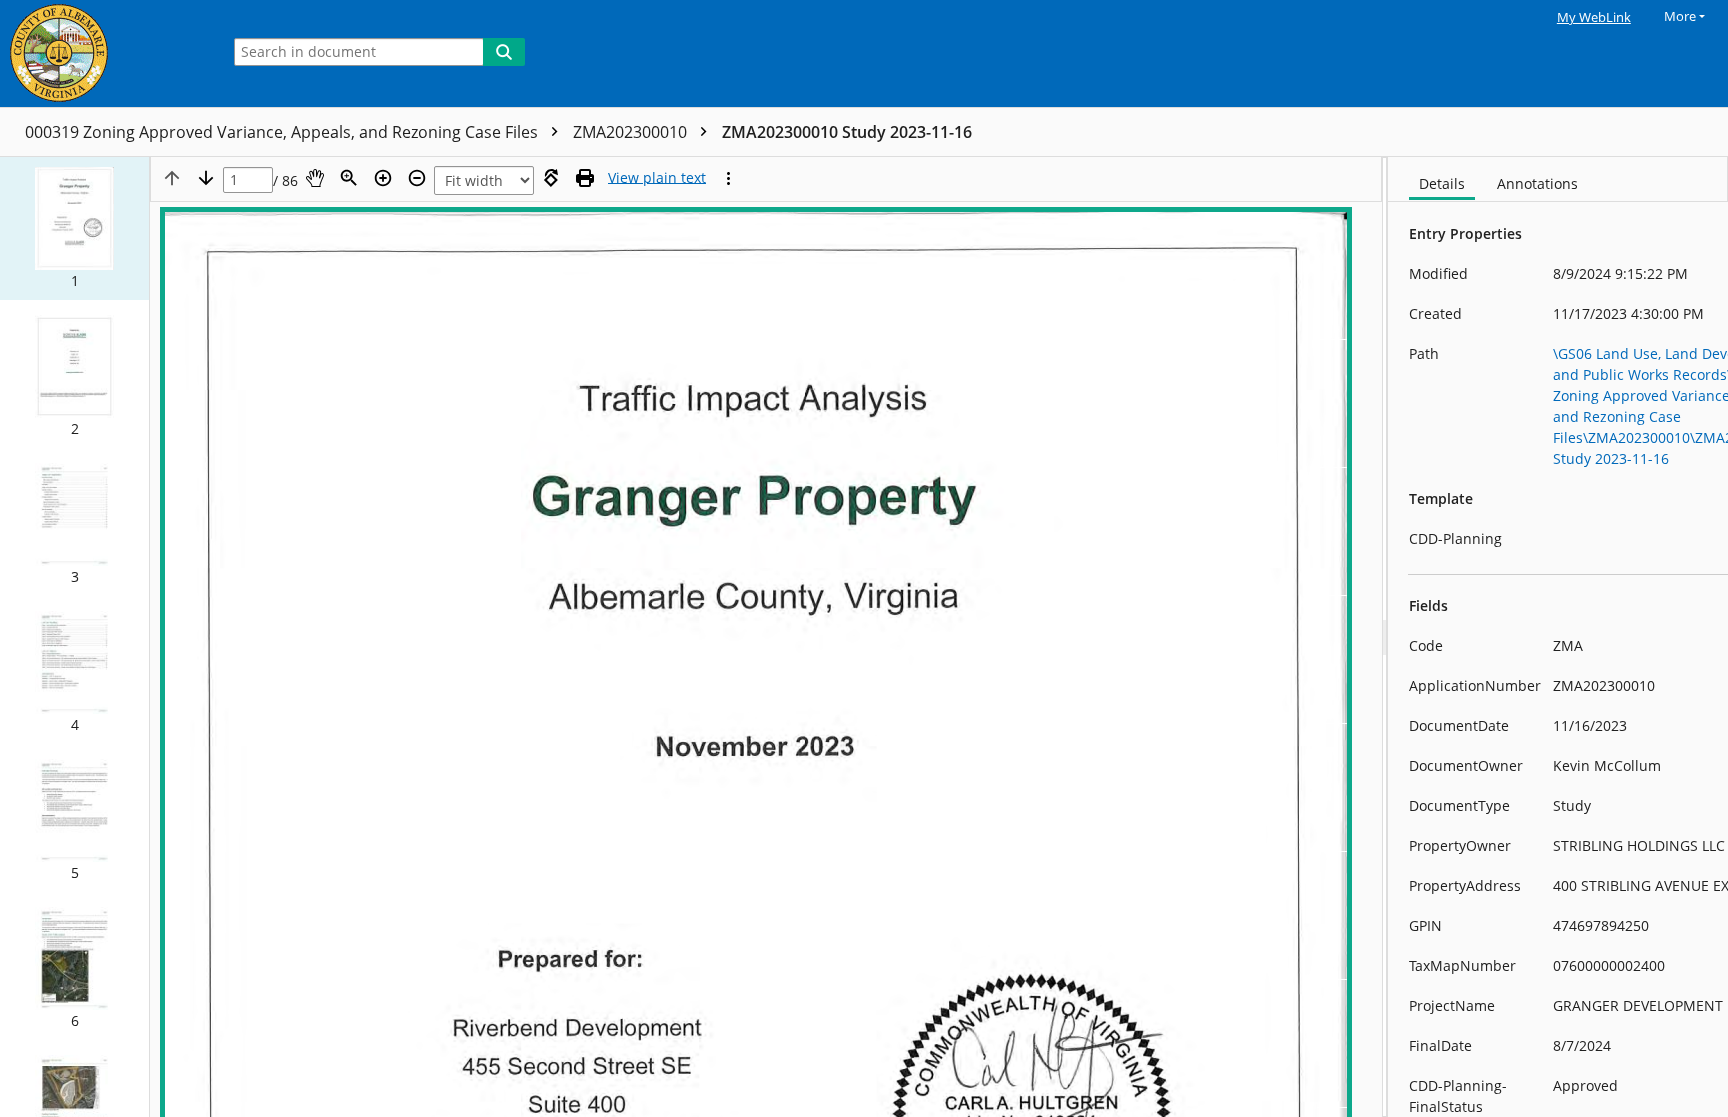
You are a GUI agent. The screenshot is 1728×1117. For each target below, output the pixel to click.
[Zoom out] (417, 178)
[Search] (504, 52)
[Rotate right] (551, 178)
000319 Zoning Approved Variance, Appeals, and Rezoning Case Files (283, 132)
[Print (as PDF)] (585, 178)
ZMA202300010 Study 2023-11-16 (847, 132)
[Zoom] (349, 178)
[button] (74, 228)
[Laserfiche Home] (105, 53)
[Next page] (206, 178)
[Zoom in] (383, 178)
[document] (1558, 637)
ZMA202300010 (632, 132)
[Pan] (315, 178)
